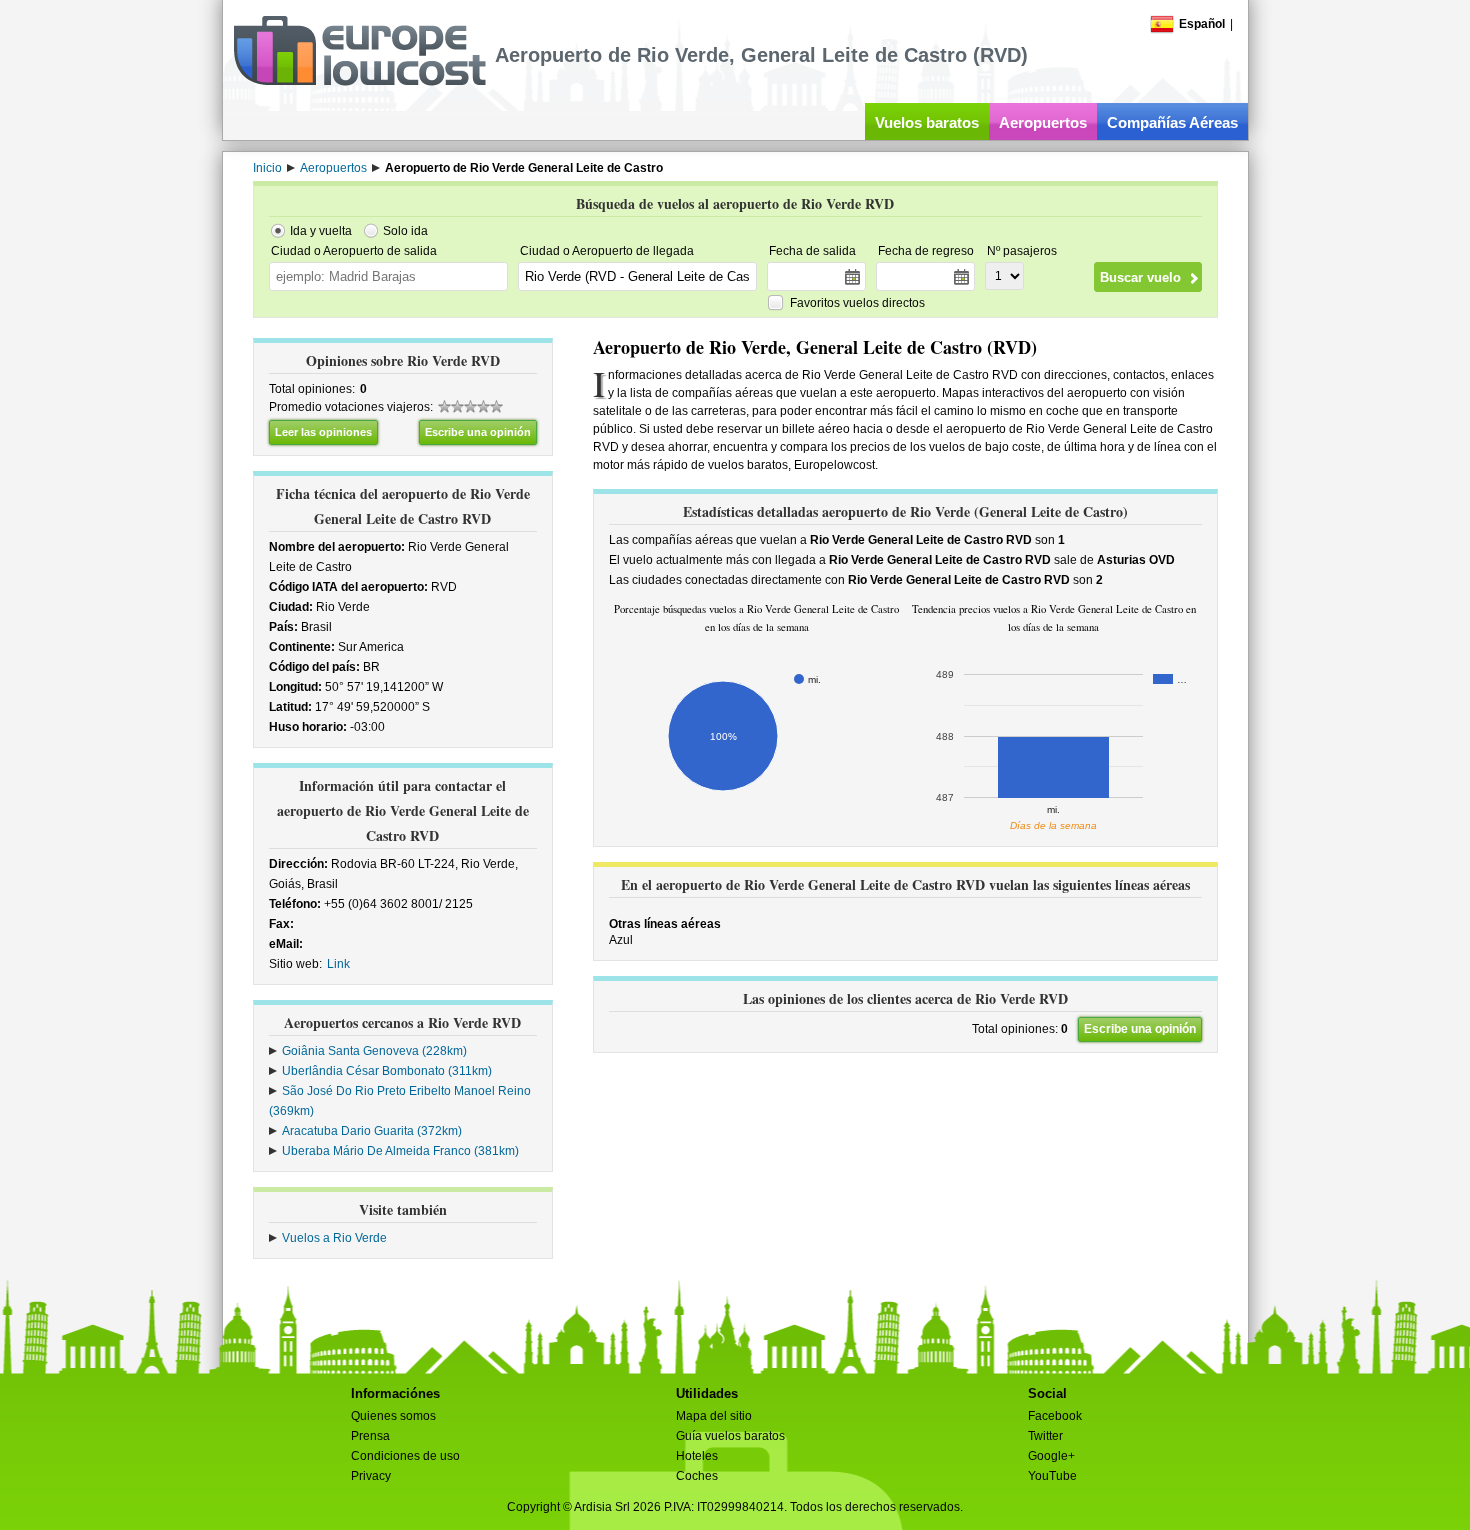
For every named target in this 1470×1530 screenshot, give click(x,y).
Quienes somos (393, 1416)
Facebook (1055, 1416)
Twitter (1045, 1436)
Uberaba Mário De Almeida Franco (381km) (400, 1151)
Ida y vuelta (321, 231)
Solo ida (405, 231)
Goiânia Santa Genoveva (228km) (374, 1051)
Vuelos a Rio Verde (334, 1238)
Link (338, 964)
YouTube (1052, 1476)
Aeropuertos (1043, 122)
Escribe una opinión (478, 432)
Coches (697, 1476)
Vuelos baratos (927, 122)
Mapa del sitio (714, 1416)
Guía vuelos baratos (730, 1436)
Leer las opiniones (323, 432)
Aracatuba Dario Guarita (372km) (372, 1131)
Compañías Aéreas (1172, 122)
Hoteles (697, 1456)
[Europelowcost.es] (359, 82)
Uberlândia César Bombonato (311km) (387, 1071)
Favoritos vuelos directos (857, 303)
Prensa (370, 1436)
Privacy (371, 1476)
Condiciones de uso (405, 1456)
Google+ (1051, 1456)
